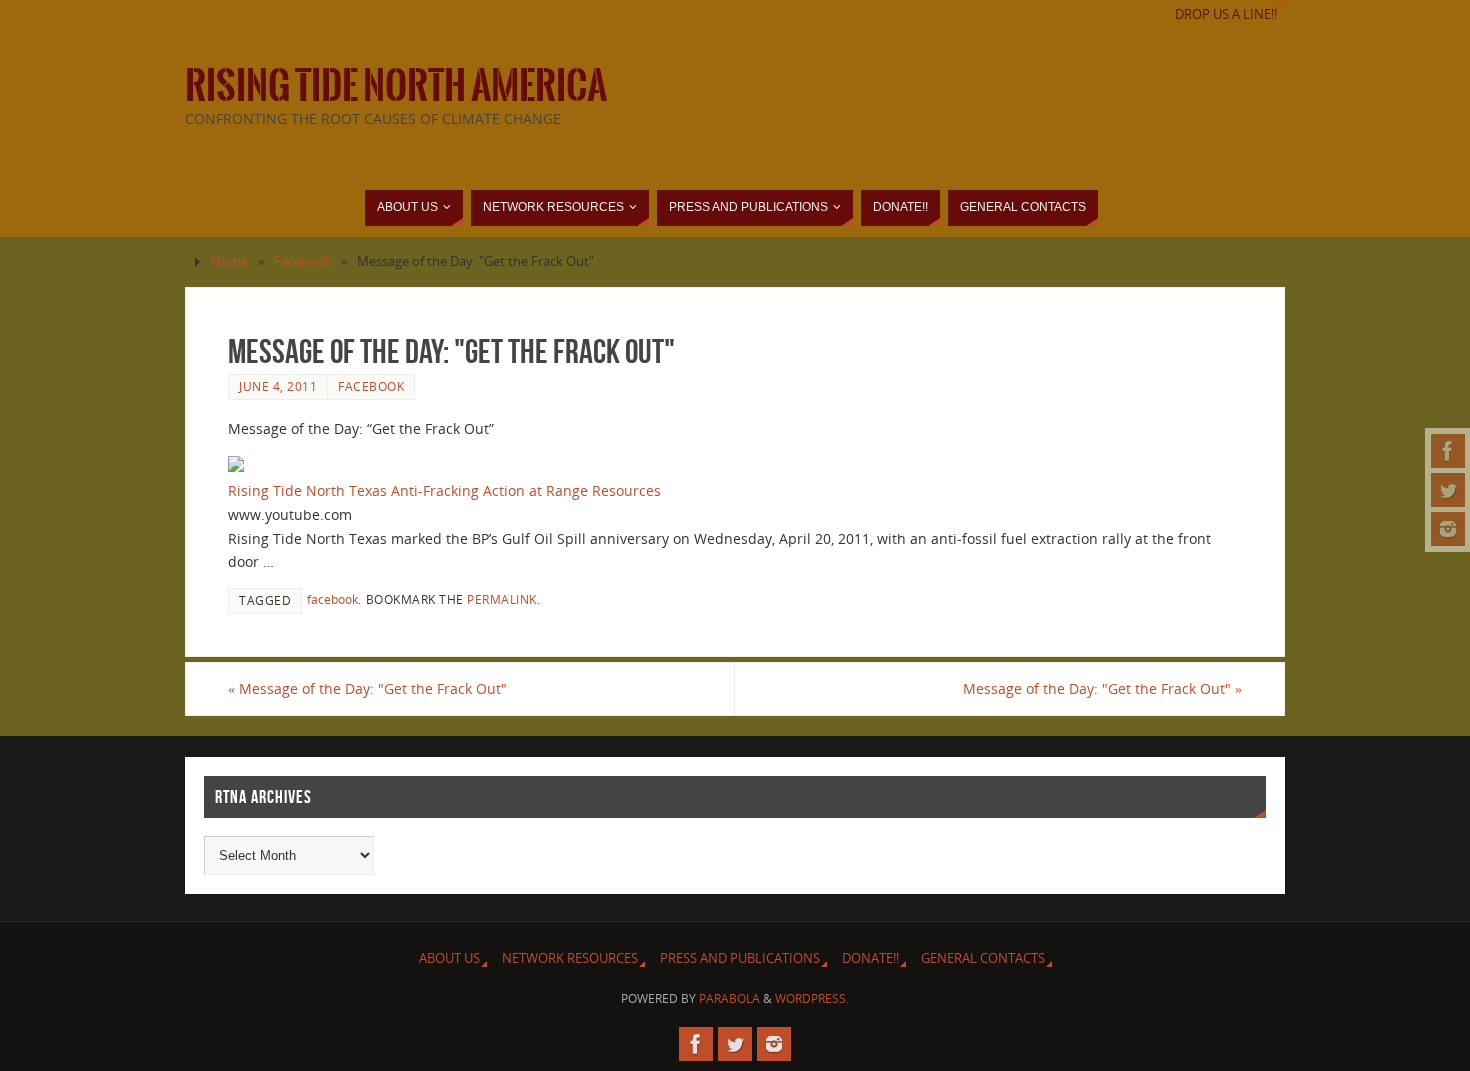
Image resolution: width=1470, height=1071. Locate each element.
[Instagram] (1448, 529)
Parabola (729, 998)
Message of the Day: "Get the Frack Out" (367, 688)
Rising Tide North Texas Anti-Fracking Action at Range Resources (444, 490)
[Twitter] (1448, 490)
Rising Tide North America (396, 86)
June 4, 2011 (278, 386)
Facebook (303, 261)
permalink (502, 599)
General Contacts (983, 958)
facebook (332, 599)
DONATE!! (870, 958)
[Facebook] (1448, 451)
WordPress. (812, 998)
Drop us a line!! (1226, 14)
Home (229, 261)
